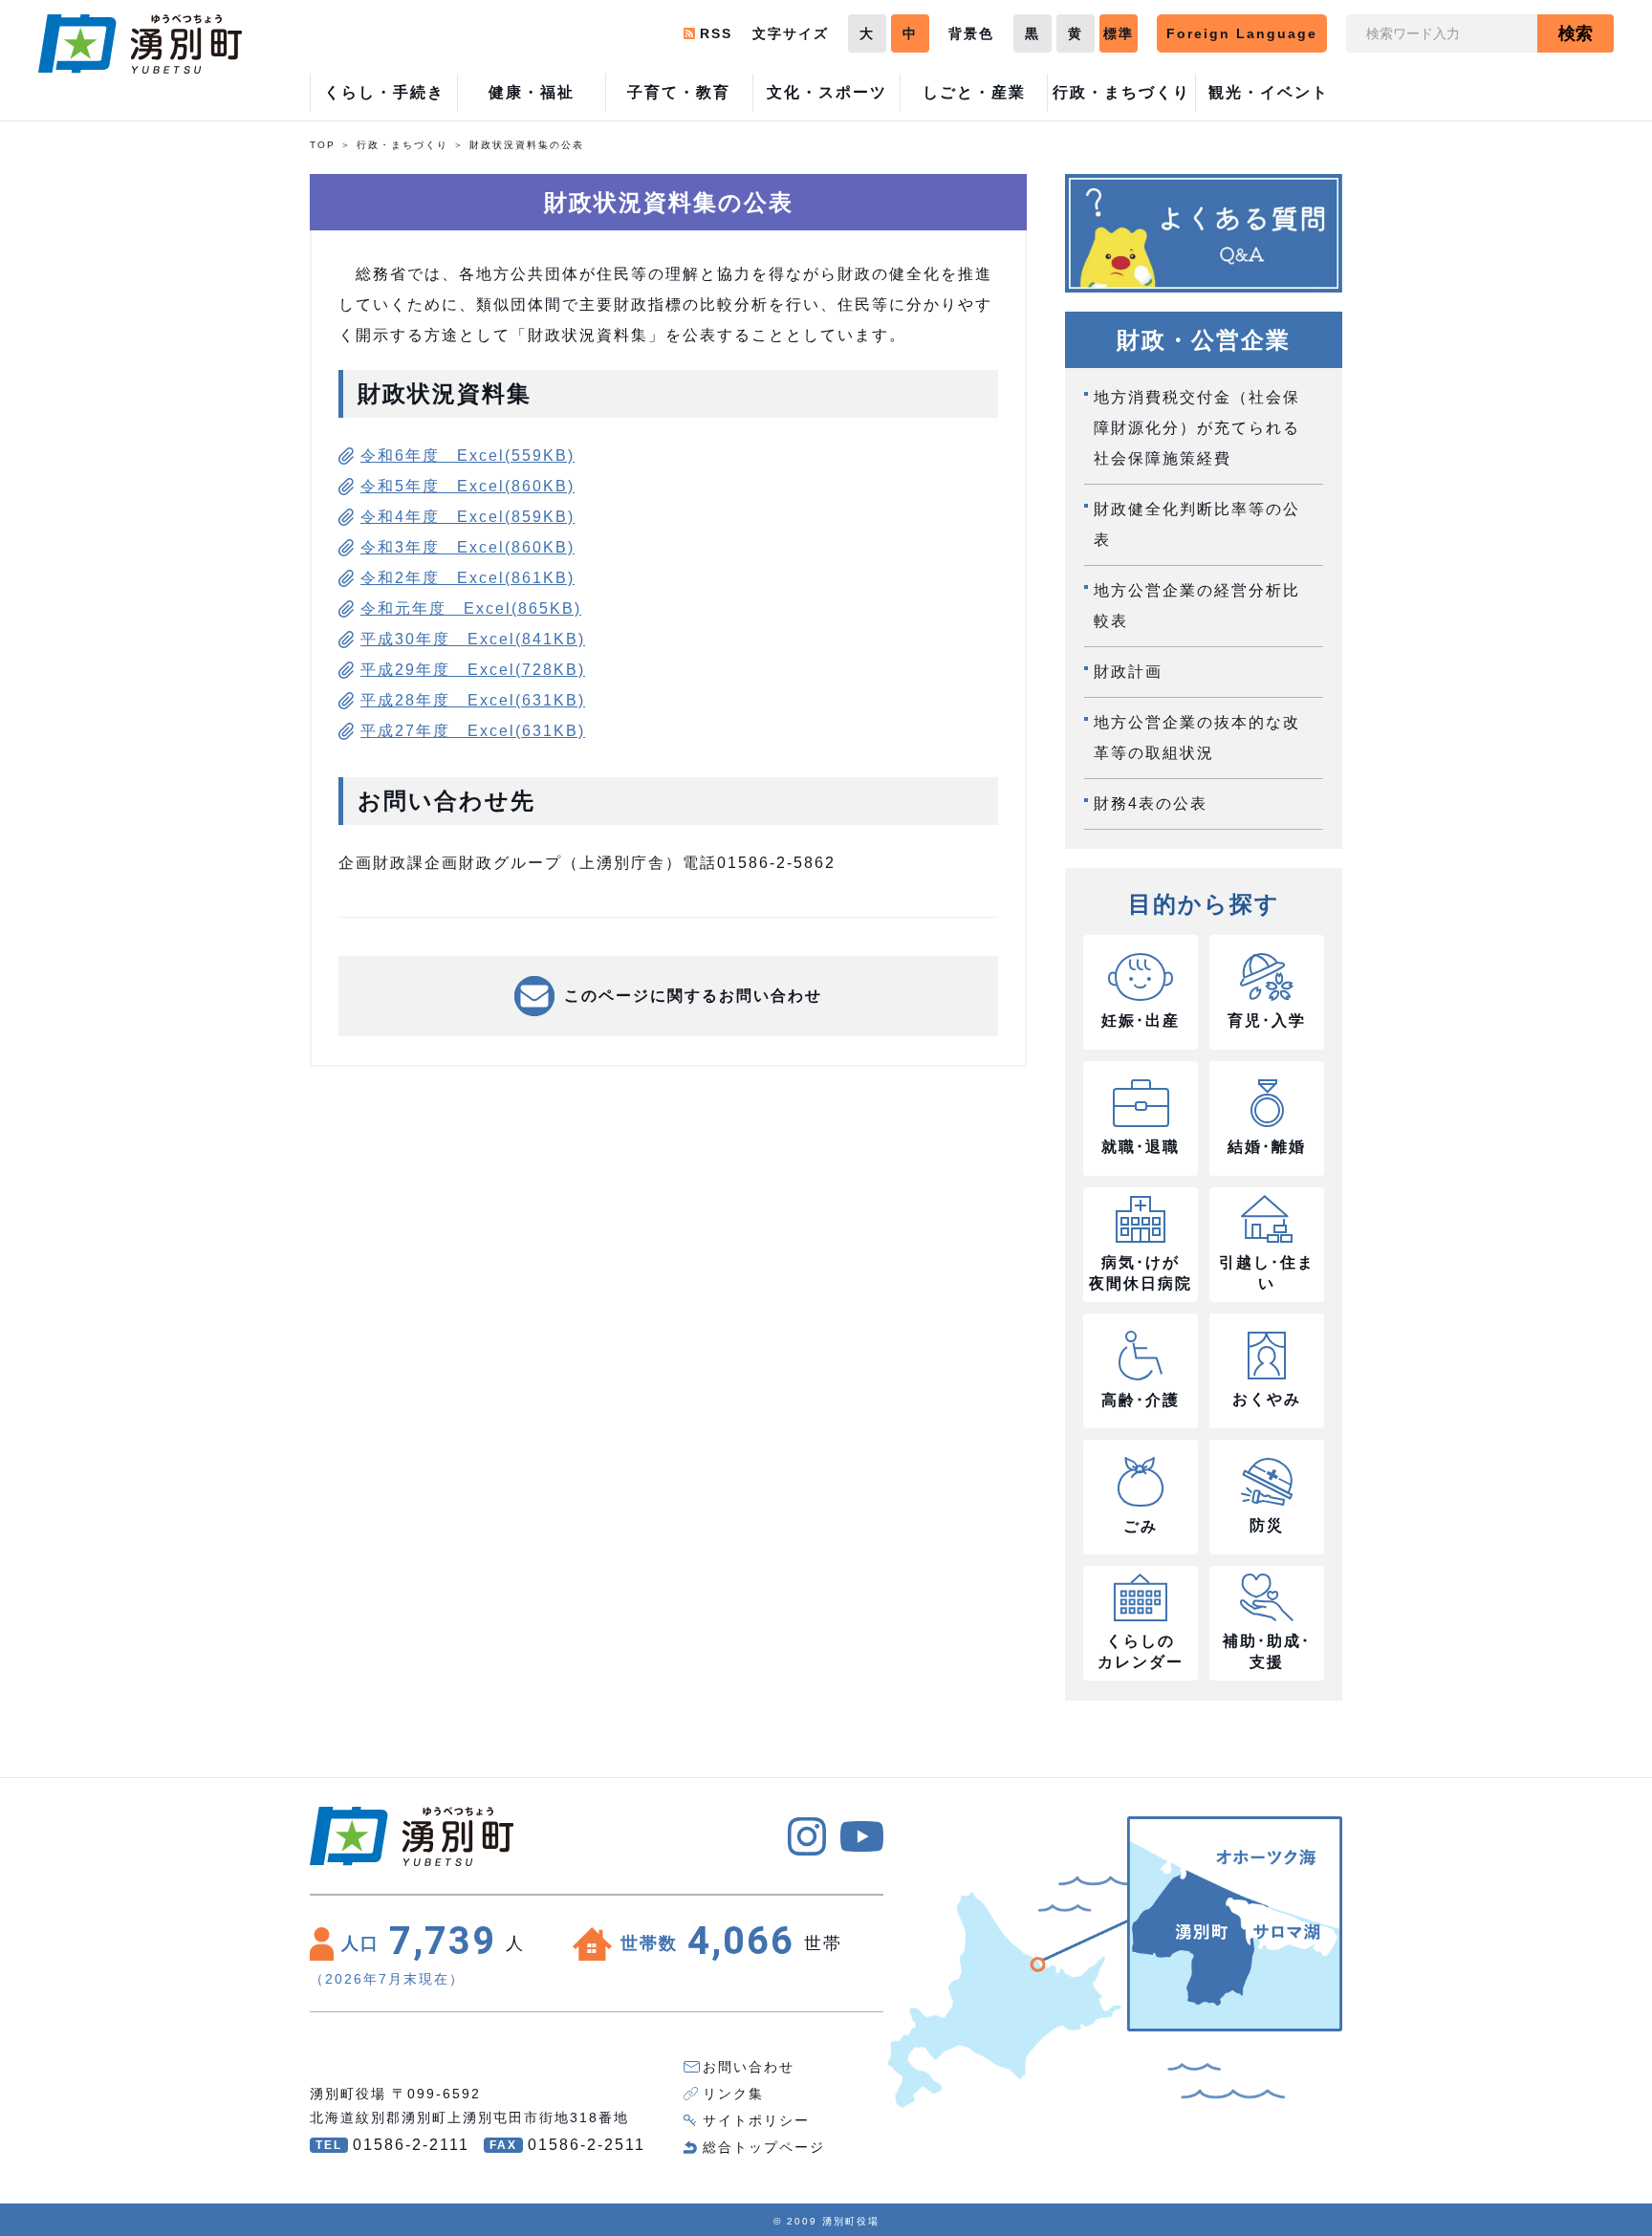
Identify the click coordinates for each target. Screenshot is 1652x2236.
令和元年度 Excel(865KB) (471, 608)
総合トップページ (764, 2147)
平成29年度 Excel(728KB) (473, 670)
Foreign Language (1242, 33)
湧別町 (140, 44)
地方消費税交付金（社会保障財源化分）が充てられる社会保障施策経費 (1197, 428)
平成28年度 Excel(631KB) (473, 700)
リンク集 (733, 2094)
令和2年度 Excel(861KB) (467, 578)
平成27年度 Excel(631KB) (473, 731)
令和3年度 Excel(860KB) (467, 547)
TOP (323, 145)
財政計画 (1128, 672)
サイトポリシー (756, 2120)
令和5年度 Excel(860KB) (467, 486)
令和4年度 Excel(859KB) (467, 517)
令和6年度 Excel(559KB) (467, 456)
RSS (716, 33)
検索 (1576, 33)
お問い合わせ (749, 2067)
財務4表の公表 (1151, 803)
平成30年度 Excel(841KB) (473, 639)
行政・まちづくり (402, 145)
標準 (1119, 33)
